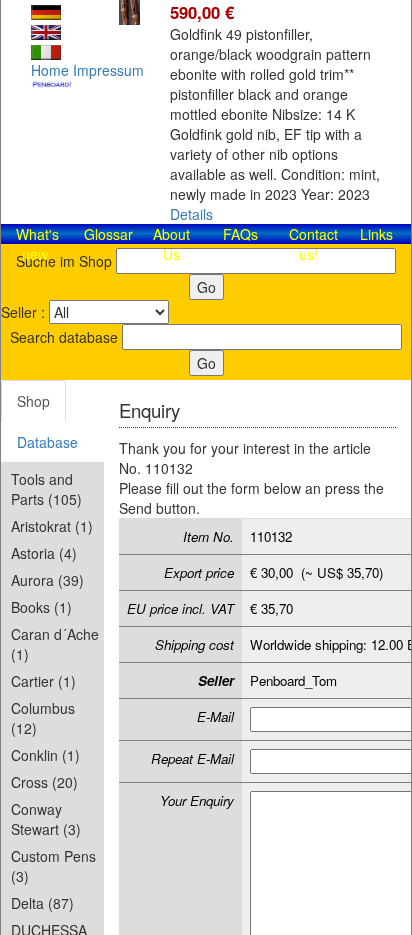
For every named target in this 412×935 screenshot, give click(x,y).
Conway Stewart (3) (46, 819)
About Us (171, 244)
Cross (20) (44, 782)
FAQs (240, 234)
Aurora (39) (47, 580)
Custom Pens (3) (53, 866)
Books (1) (41, 607)
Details (191, 214)
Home (50, 70)
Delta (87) (42, 903)
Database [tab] (47, 442)
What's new (37, 244)
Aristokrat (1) (52, 526)
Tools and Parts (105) (46, 489)
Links (376, 234)
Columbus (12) (43, 718)
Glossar (108, 234)
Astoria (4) (44, 553)
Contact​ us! (313, 244)
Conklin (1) (45, 755)
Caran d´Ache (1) (55, 644)
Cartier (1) (43, 681)
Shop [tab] (33, 401)
